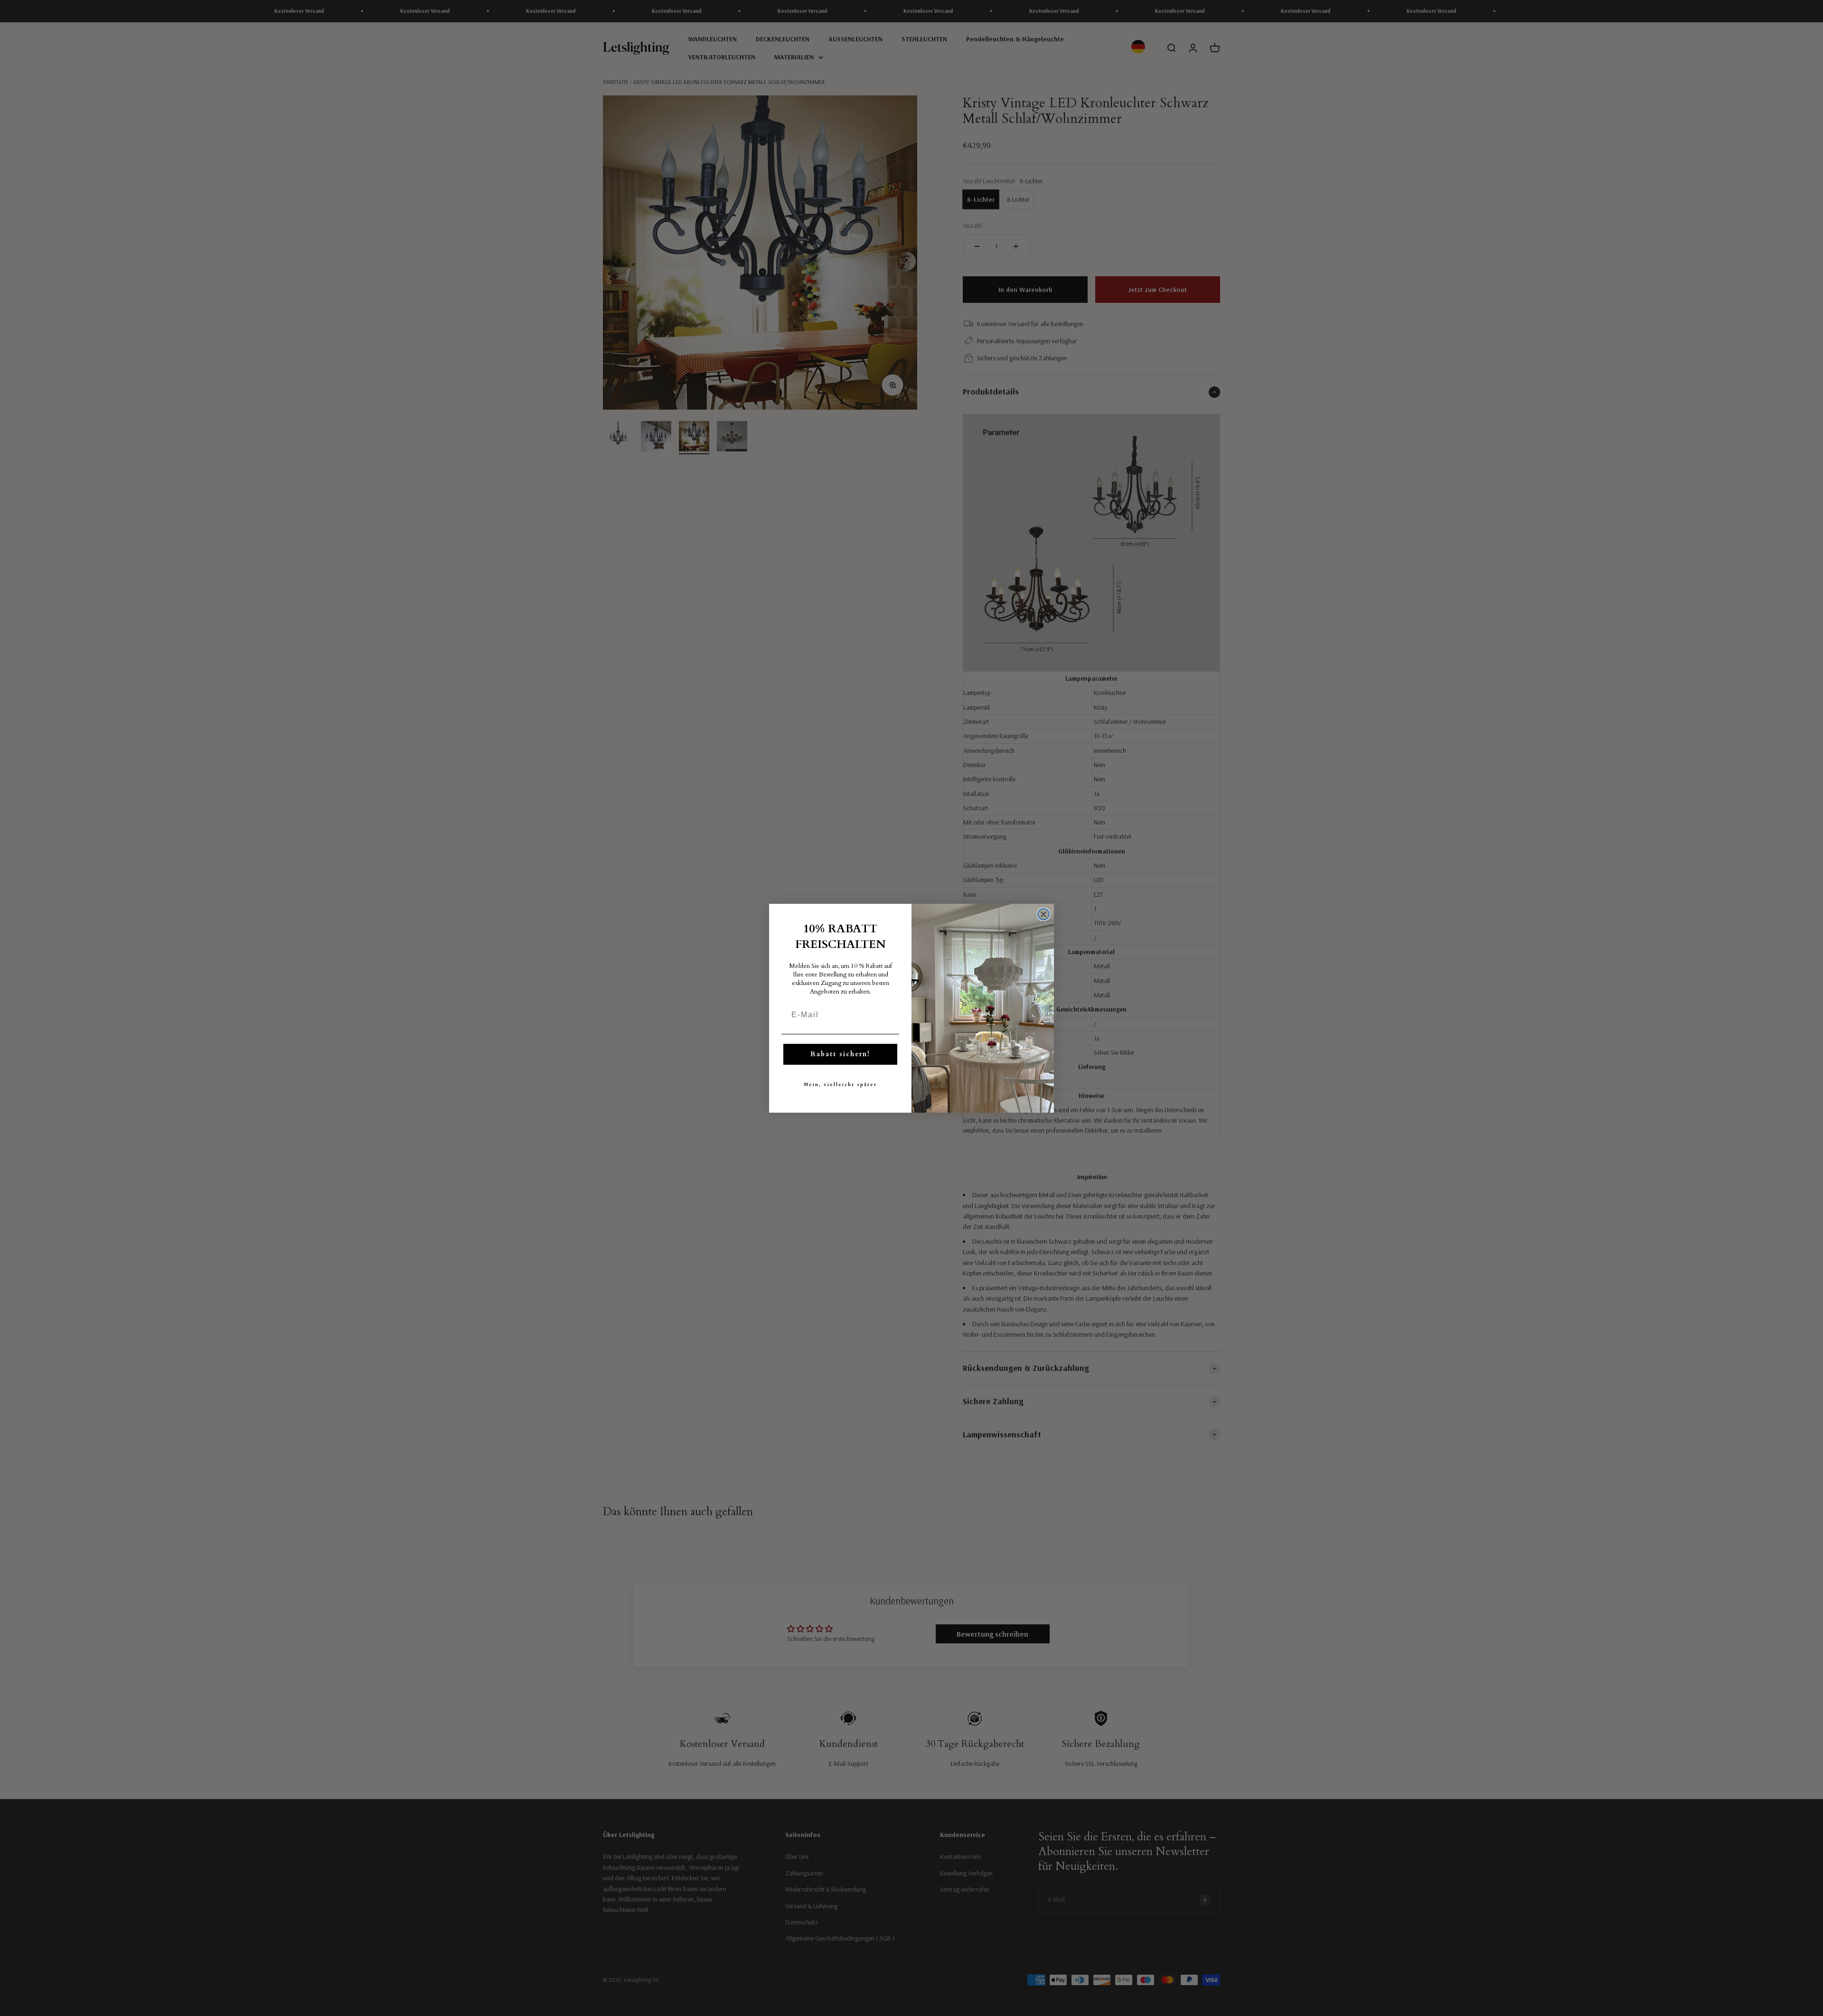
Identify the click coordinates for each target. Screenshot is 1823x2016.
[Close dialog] (1043, 914)
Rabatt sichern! (840, 1054)
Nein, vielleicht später (841, 1085)
